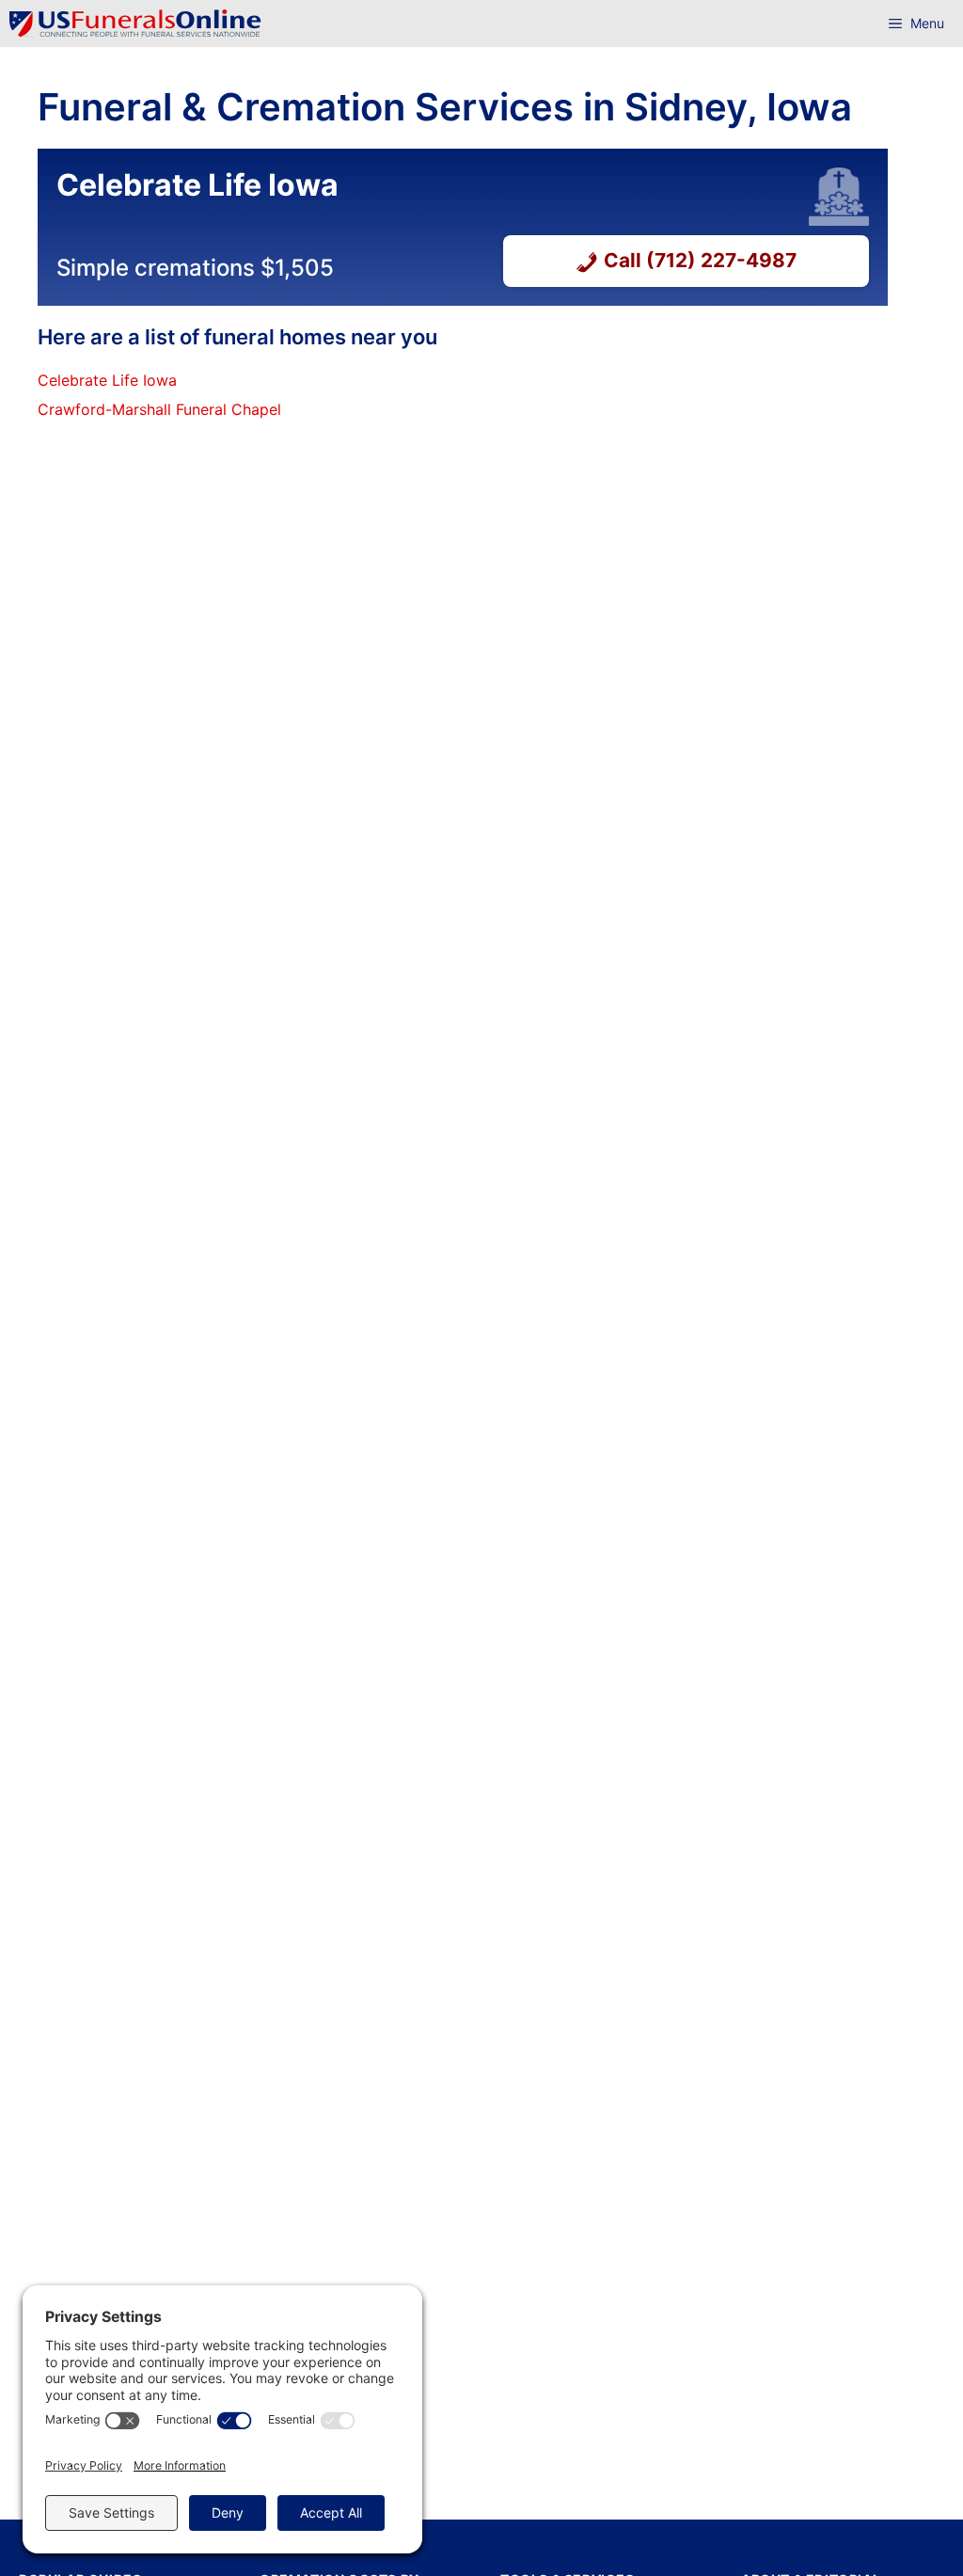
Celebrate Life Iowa (107, 380)
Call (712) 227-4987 (700, 260)
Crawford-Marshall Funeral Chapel (159, 409)
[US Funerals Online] (135, 24)
